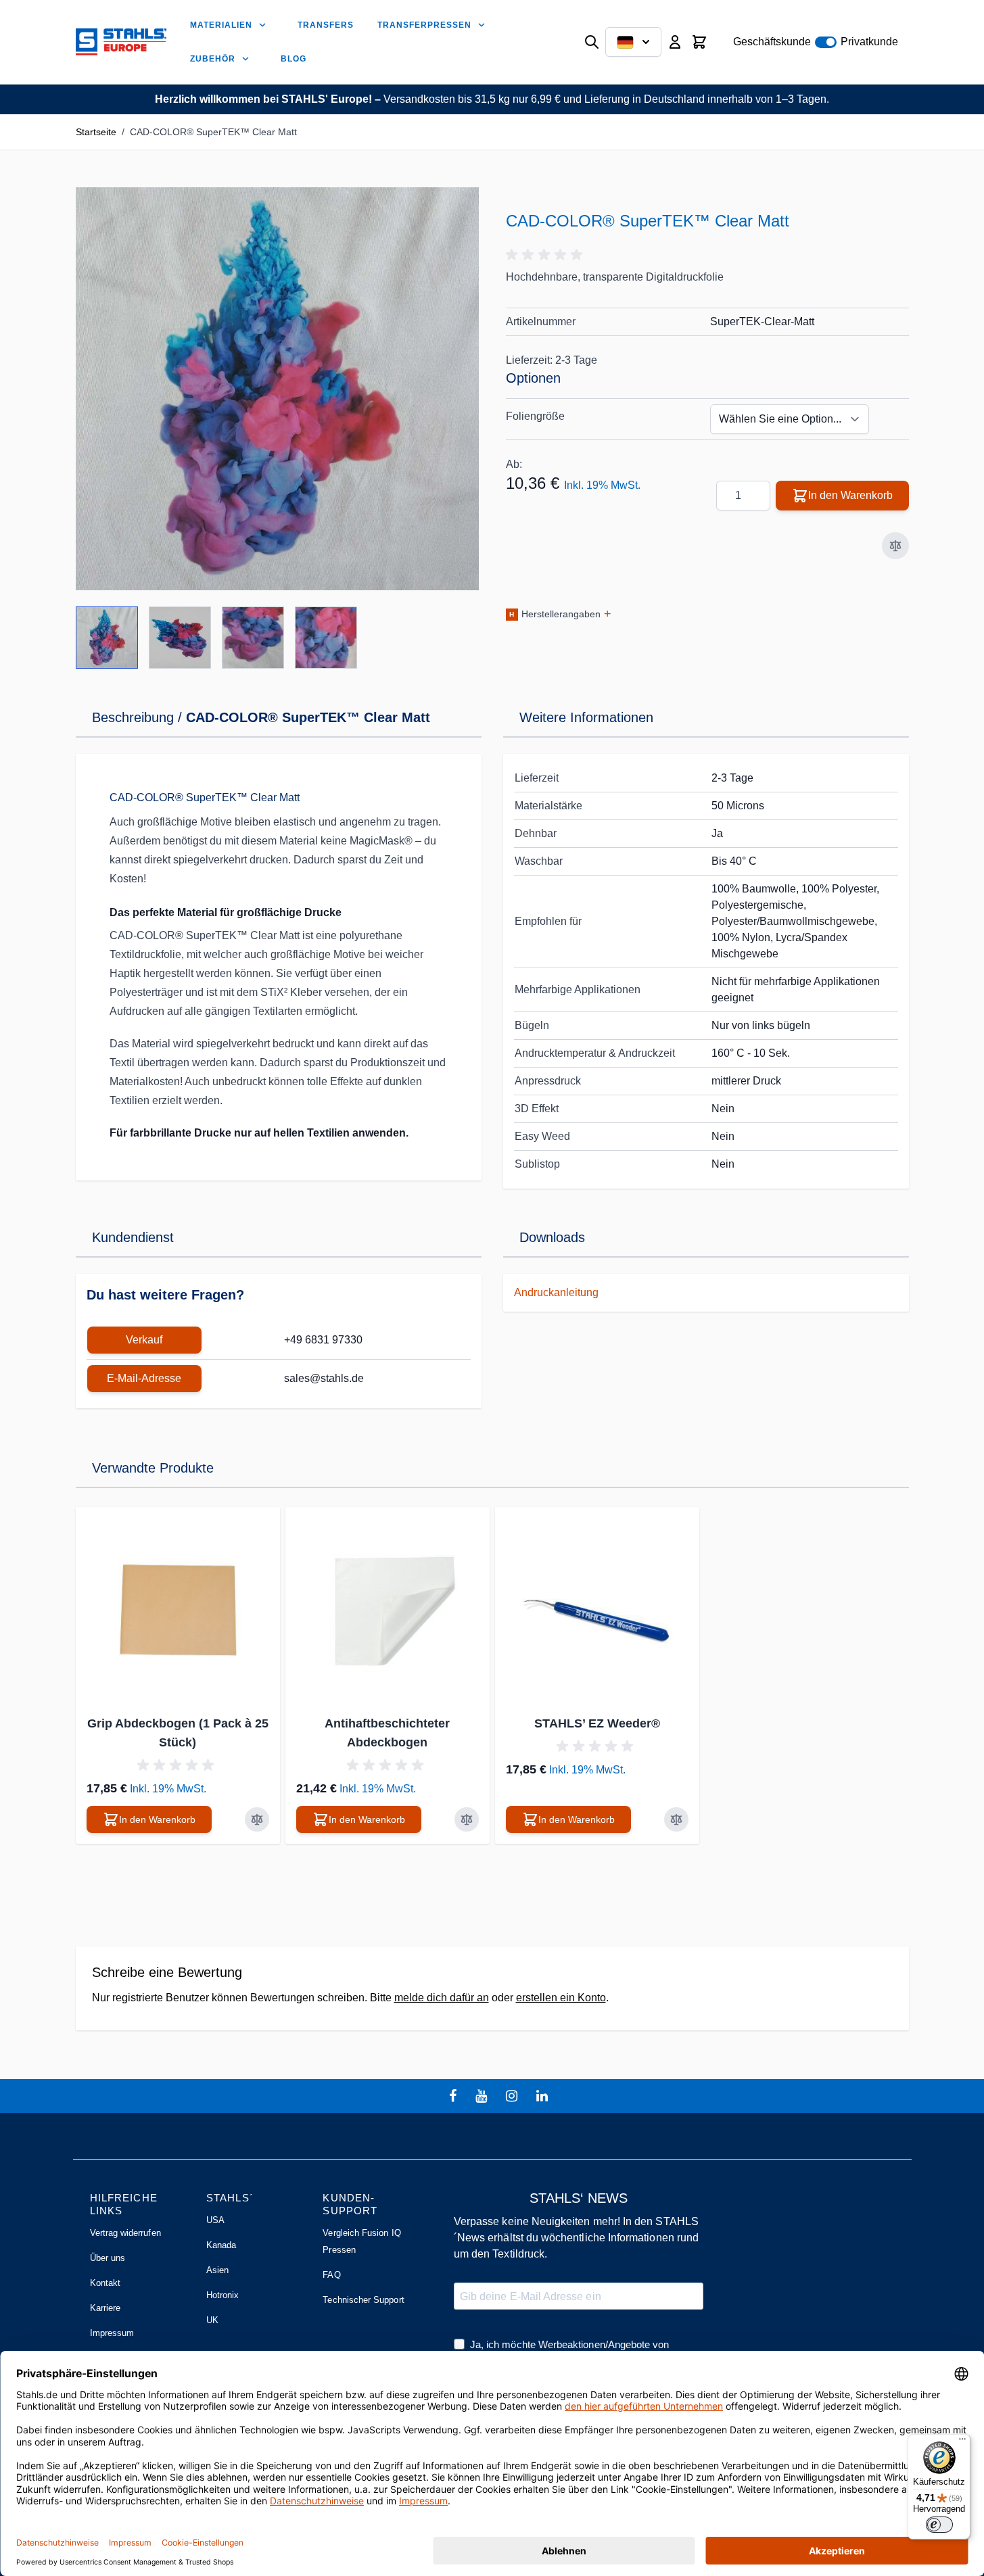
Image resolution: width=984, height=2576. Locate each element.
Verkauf (144, 1340)
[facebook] (454, 2096)
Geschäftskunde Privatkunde (816, 42)
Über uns (108, 2258)
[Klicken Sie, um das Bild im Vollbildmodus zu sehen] (277, 389)
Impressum (112, 2333)
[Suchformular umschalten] (592, 42)
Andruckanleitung (556, 1292)
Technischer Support (363, 2300)
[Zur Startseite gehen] (121, 42)
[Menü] (962, 2442)
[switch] (939, 2525)
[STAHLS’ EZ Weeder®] (597, 1609)
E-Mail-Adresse (144, 1378)
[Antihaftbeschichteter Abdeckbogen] (388, 1609)
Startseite (96, 132)
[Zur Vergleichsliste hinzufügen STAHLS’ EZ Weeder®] (676, 1819)
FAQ (331, 2275)
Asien (217, 2270)
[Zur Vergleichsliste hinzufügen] (895, 546)
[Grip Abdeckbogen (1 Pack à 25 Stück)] (178, 1609)
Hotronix (223, 2295)
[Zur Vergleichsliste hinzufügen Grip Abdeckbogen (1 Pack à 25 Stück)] (257, 1819)
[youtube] (483, 2096)
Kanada (221, 2245)
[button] (546, 255)
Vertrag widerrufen (125, 2233)
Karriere (106, 2308)
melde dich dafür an (442, 1998)
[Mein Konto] (675, 42)
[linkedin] (544, 2096)
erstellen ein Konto (561, 1998)
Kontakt (105, 2283)
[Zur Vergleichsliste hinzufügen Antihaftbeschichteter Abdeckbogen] (467, 1819)
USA (215, 2220)
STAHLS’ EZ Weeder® (597, 1723)
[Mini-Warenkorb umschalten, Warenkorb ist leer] (699, 42)
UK (212, 2320)
